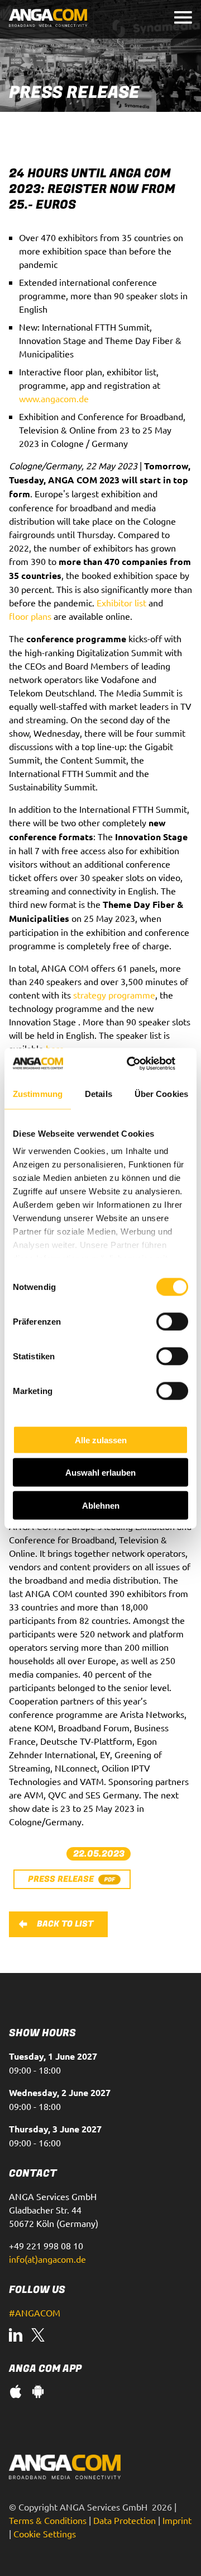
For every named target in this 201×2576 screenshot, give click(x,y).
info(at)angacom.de (47, 2259)
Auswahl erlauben (100, 1473)
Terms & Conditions (48, 2520)
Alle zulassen (101, 1440)
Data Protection (125, 2520)
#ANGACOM (35, 2313)
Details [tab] (99, 1094)
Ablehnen (101, 1505)
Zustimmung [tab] (38, 1094)
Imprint (177, 2520)
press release (61, 1879)
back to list (65, 1924)
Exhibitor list (121, 602)
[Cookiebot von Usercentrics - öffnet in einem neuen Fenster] (142, 1063)
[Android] (38, 2393)
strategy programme (114, 995)
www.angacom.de (54, 398)
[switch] (172, 1321)
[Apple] (16, 2393)
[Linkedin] (16, 2336)
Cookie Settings (45, 2533)
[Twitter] (38, 2336)
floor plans (30, 616)
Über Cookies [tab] (161, 1094)
